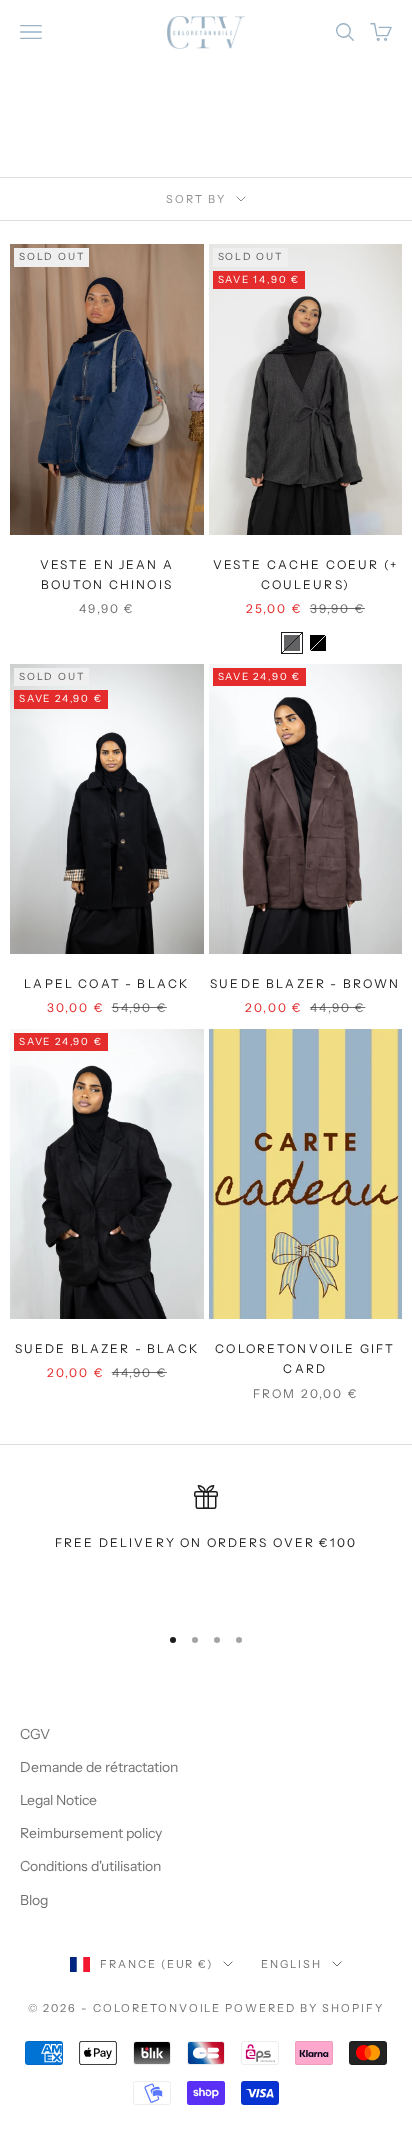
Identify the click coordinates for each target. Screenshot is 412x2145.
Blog (34, 1900)
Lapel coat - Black (106, 983)
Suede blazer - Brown (305, 983)
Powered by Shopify (304, 2008)
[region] (206, 1545)
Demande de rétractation (99, 1767)
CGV (35, 1734)
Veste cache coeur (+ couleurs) (305, 574)
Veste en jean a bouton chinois (107, 574)
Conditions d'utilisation (90, 1866)
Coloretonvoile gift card (305, 1358)
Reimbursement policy (91, 1833)
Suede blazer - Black (107, 1348)
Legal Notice (58, 1800)
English (291, 1964)
